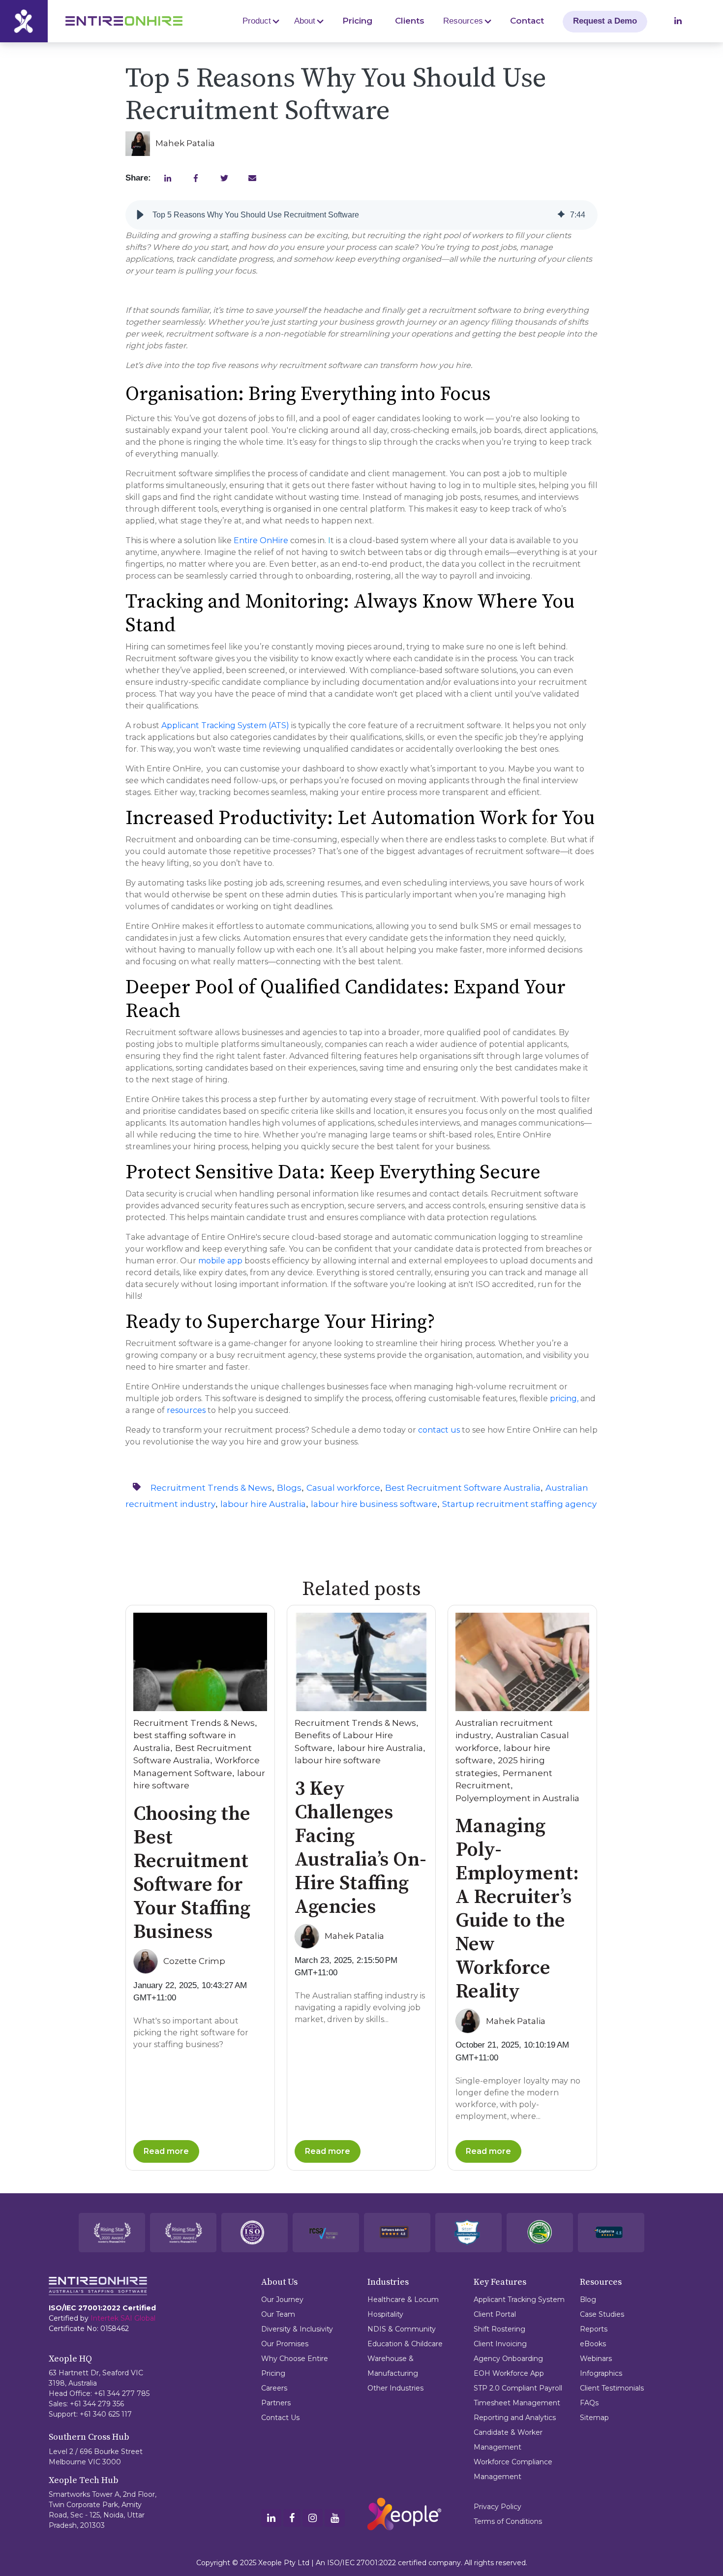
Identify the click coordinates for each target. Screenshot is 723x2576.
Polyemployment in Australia (517, 1798)
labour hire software (338, 1760)
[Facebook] (292, 2519)
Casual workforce (343, 1488)
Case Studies (602, 2314)
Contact (527, 21)
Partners (276, 2403)
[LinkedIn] (271, 2519)
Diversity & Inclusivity (297, 2329)
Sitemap (594, 2418)
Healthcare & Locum (403, 2300)
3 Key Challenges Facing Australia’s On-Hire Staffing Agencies (361, 1848)
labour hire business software (374, 1504)
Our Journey (282, 2300)
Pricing (357, 21)
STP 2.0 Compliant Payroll (518, 2388)
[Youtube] (335, 2519)
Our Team (278, 2314)
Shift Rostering (499, 2329)
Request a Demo (605, 21)
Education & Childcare (405, 2344)
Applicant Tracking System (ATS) (225, 725)
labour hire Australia (263, 1504)
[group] (361, 215)
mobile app (220, 1261)
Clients (410, 21)
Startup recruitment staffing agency (519, 1504)
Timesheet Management (517, 2403)
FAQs (589, 2403)
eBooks (593, 2344)
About (305, 21)
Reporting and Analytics (515, 2418)
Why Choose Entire (295, 2359)
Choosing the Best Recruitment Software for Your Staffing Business (192, 1873)
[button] (140, 215)
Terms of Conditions (508, 2521)
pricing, (564, 1398)
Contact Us (280, 2418)
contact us (439, 1430)
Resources (463, 21)
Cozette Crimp (194, 1961)
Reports (594, 2329)
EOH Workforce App (509, 2373)
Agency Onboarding (508, 2359)
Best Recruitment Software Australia (463, 1488)
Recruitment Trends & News (211, 1488)
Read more (166, 2151)
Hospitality (385, 2314)
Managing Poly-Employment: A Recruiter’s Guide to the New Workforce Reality (517, 1909)
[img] (561, 215)
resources (186, 1410)
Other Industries (395, 2388)
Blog (588, 2300)
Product (257, 21)
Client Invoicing (500, 2344)
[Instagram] (313, 2519)
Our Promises (285, 2344)
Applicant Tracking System (519, 2300)
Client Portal (495, 2314)
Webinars (596, 2359)
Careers (274, 2388)
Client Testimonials (612, 2388)
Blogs (289, 1488)
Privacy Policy (497, 2507)
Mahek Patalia (185, 143)
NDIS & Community (402, 2329)
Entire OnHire (261, 540)
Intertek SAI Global (123, 2318)
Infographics (601, 2373)
